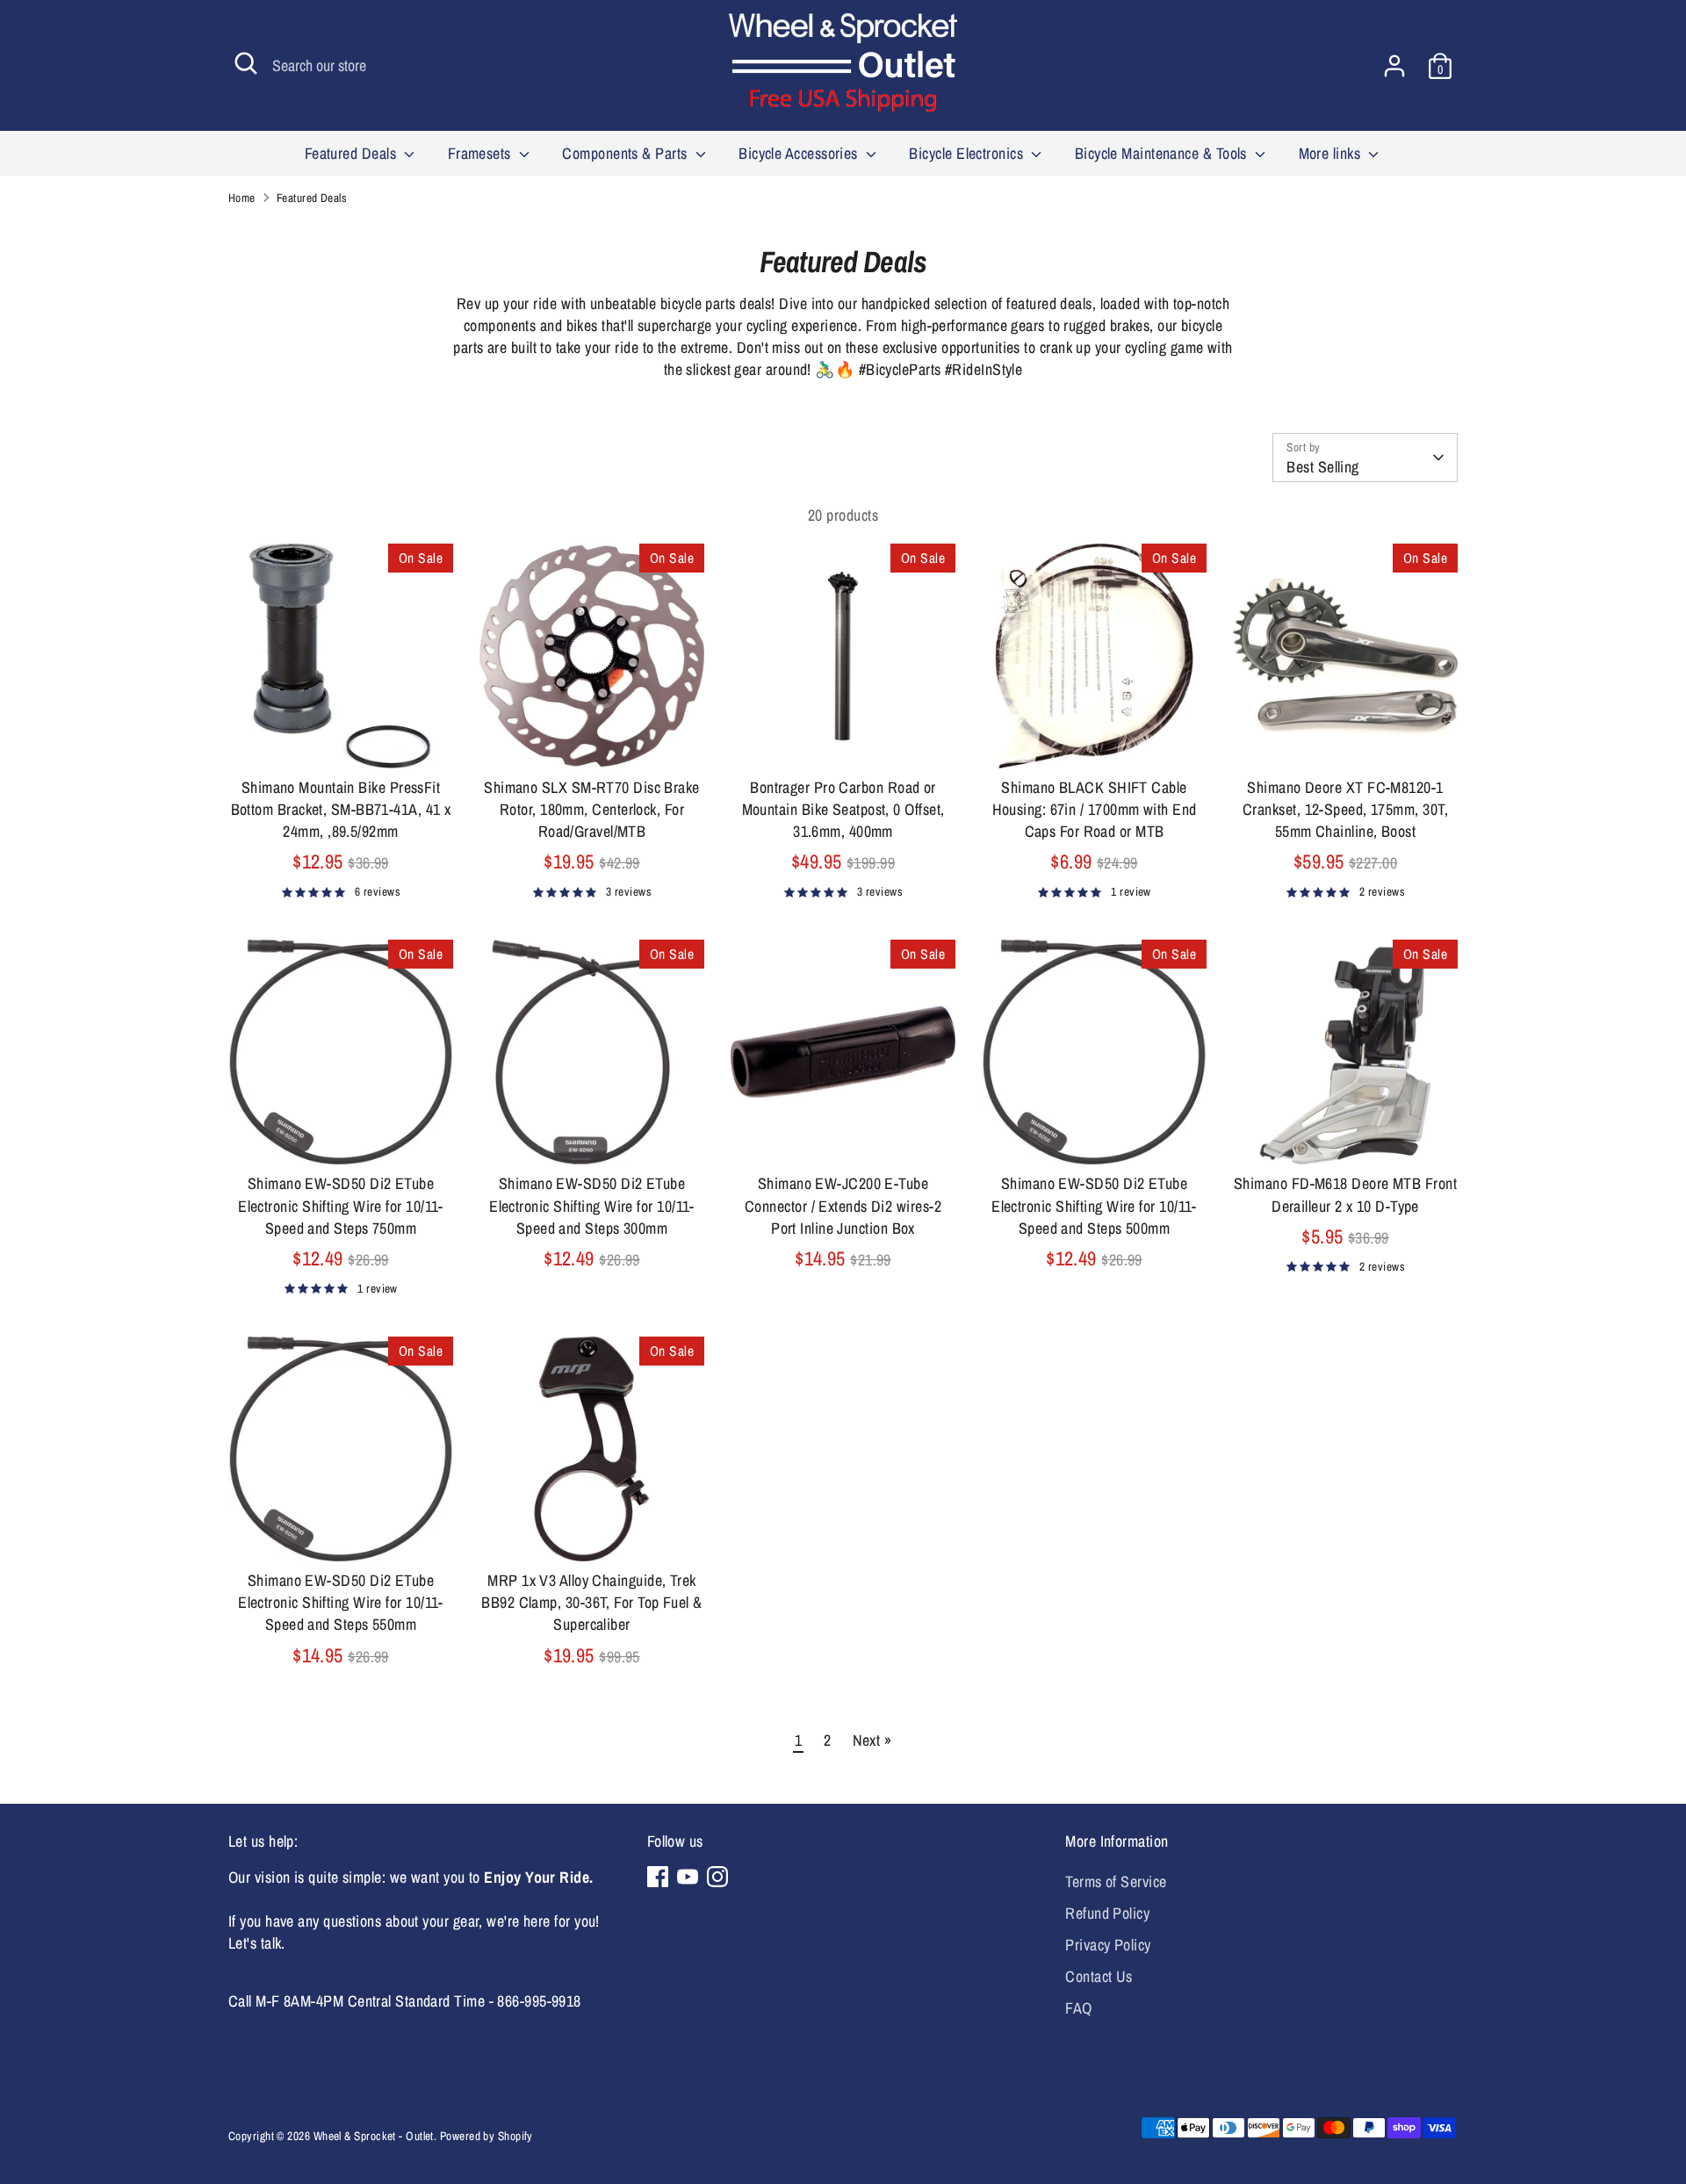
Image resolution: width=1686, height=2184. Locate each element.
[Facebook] (658, 1877)
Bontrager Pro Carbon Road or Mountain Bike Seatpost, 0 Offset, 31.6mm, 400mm (843, 809)
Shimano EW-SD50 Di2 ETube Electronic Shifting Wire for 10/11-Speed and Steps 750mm (341, 1205)
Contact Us (1099, 1976)
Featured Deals (353, 153)
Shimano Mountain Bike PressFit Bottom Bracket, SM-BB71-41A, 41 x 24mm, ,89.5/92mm (341, 809)
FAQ (1078, 2008)
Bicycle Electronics (968, 153)
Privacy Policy (1108, 1945)
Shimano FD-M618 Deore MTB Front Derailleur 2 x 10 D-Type (1345, 1194)
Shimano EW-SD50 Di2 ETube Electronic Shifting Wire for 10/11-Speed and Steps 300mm (592, 1205)
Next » (872, 1740)
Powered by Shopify (486, 2136)
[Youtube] (688, 1877)
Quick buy (342, 738)
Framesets (482, 153)
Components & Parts (627, 153)
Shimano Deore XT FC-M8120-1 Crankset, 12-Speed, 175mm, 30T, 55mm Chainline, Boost (1345, 809)
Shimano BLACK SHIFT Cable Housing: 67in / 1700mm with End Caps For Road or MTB (1095, 809)
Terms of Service (1116, 1881)
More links (1332, 153)
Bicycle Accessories (800, 153)
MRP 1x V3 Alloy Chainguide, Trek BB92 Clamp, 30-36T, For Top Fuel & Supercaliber (591, 1602)
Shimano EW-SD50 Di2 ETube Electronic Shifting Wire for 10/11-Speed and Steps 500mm (1094, 1205)
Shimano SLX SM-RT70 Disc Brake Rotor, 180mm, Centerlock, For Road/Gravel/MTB (592, 809)
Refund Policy (1107, 1913)
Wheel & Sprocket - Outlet (374, 2136)
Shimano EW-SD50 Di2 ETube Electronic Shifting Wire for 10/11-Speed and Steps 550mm (341, 1602)
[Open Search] (246, 63)
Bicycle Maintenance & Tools (1163, 153)
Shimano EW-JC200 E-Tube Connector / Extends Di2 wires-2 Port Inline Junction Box (843, 1205)
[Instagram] (717, 1877)
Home (242, 198)
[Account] (1394, 66)
